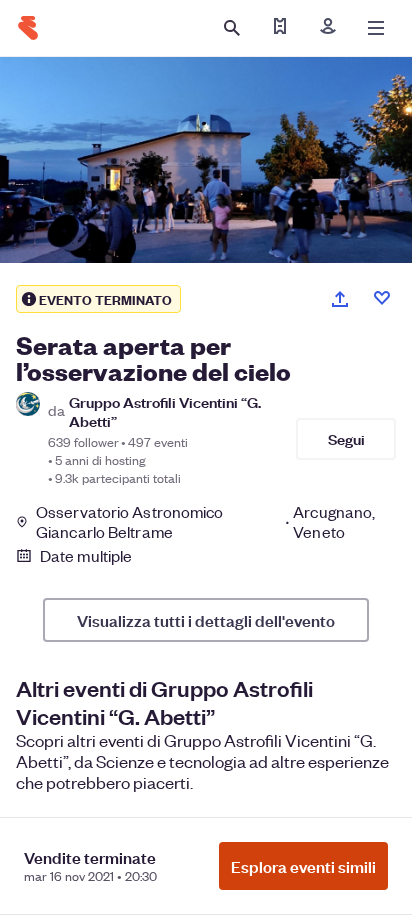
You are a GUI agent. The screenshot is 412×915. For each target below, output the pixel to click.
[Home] (28, 28)
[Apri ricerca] (232, 28)
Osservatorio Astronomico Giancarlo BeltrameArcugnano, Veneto (205, 522)
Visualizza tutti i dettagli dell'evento (206, 620)
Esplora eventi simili (303, 866)
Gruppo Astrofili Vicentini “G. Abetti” (165, 411)
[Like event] (382, 298)
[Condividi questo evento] (340, 299)
